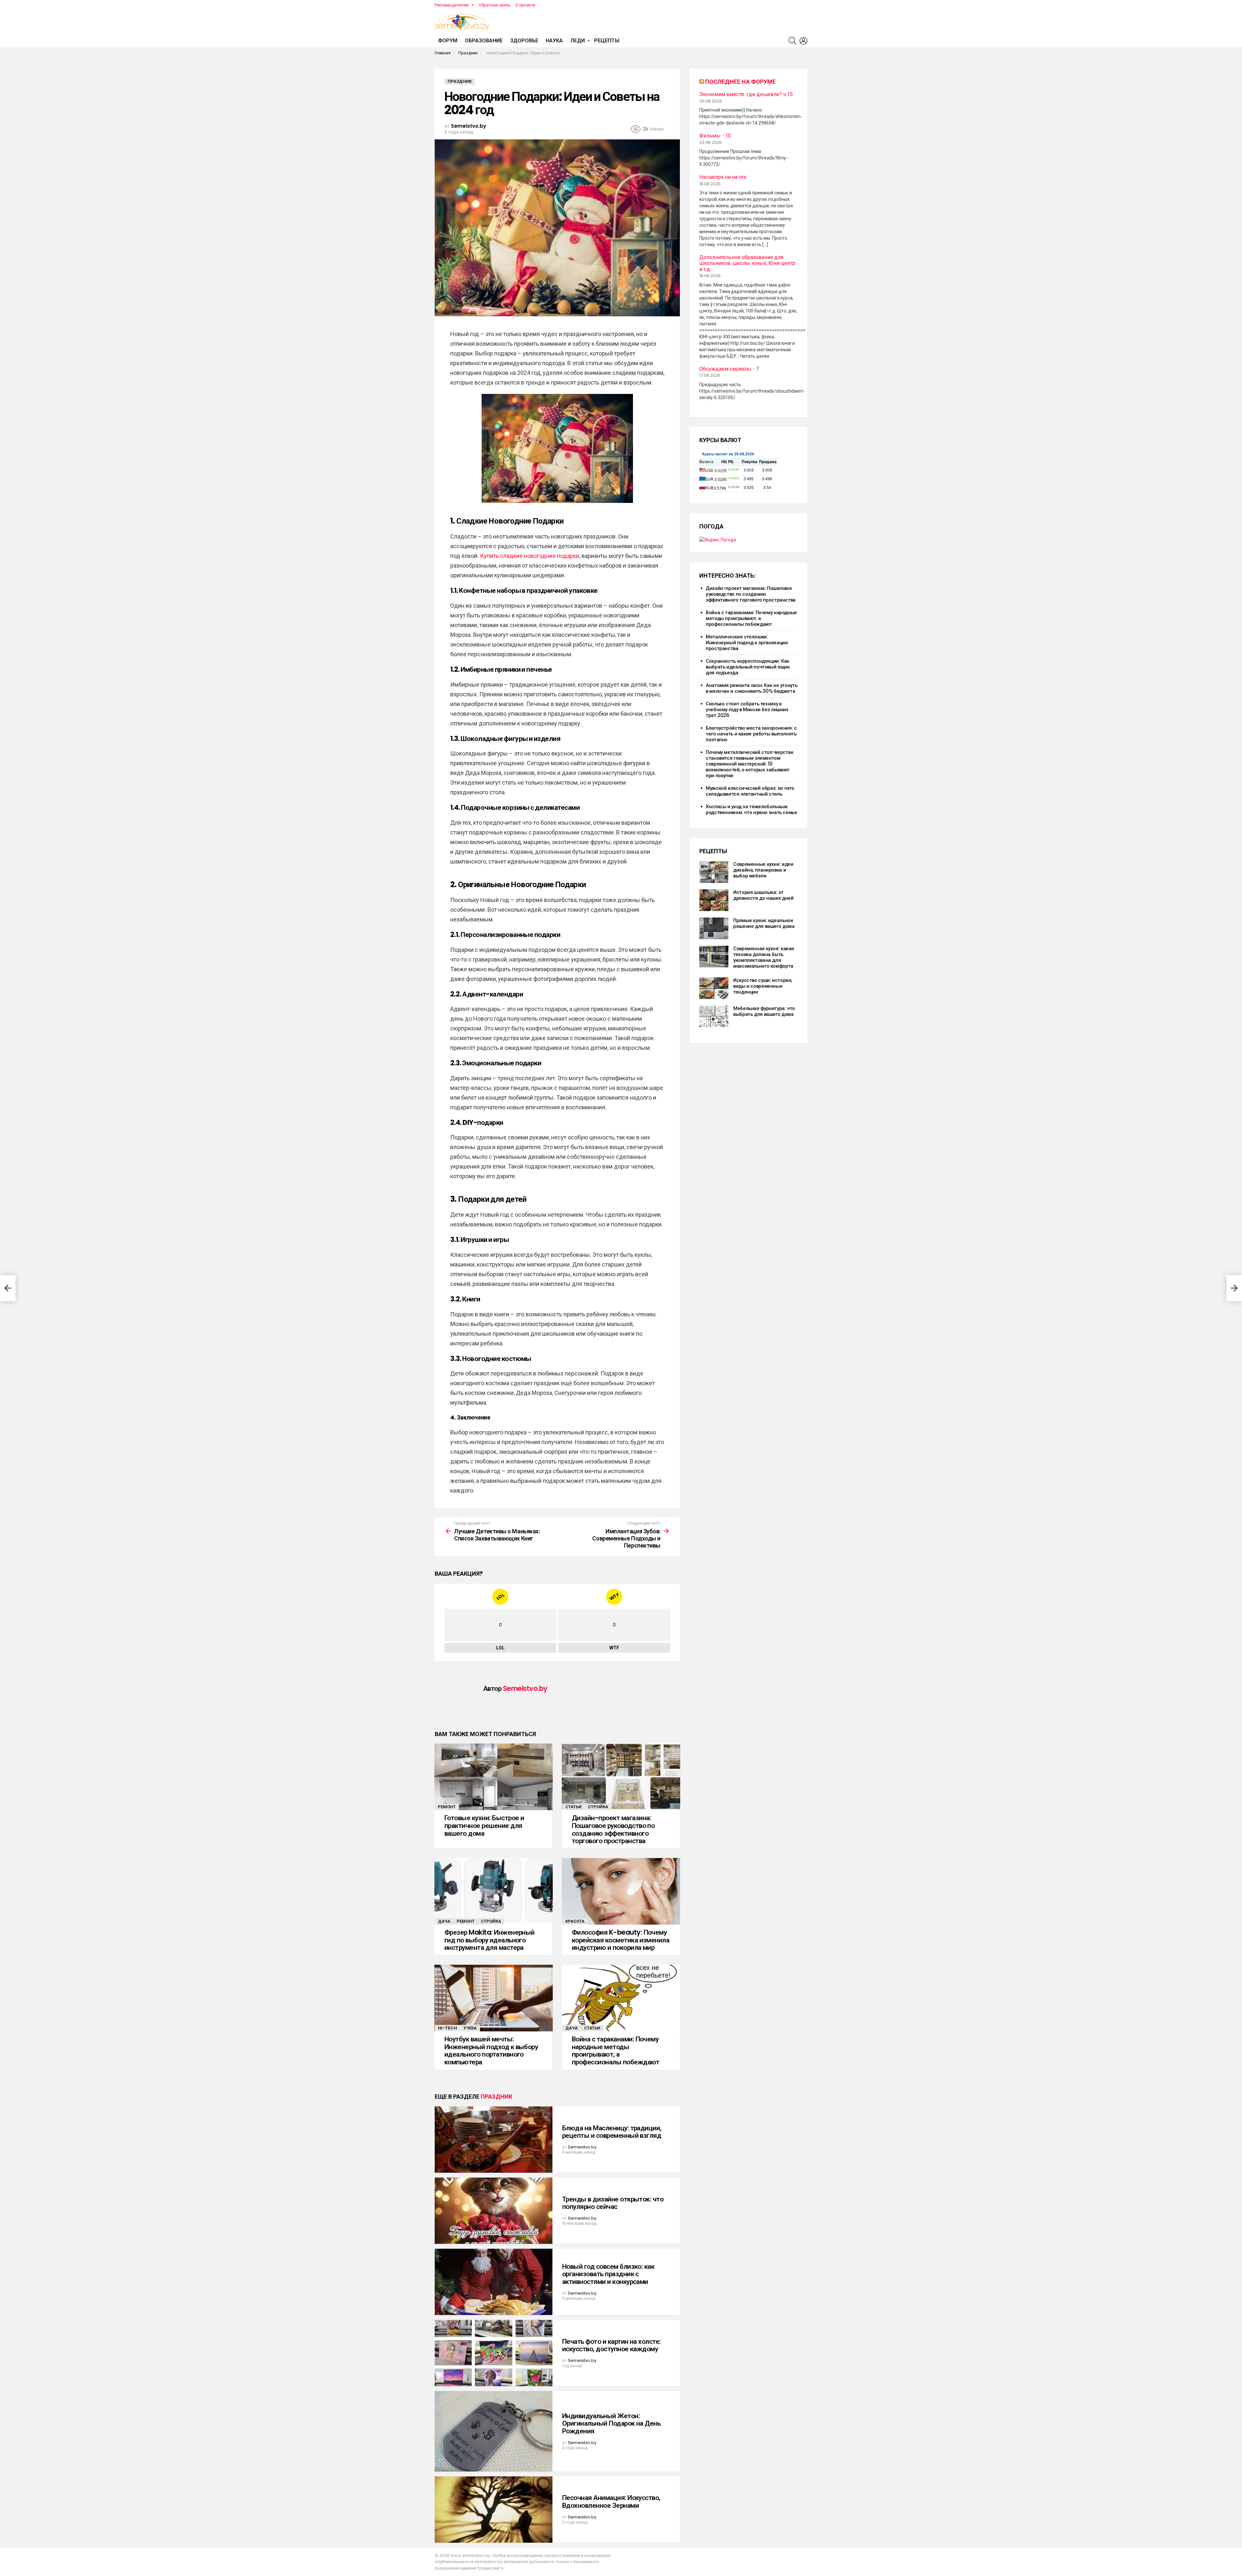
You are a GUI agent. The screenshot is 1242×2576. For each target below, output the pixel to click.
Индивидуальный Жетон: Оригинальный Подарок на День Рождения (611, 2423)
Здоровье (524, 41)
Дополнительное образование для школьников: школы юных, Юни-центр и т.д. (747, 263)
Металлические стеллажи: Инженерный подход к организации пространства (747, 642)
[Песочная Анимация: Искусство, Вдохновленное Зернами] (494, 2510)
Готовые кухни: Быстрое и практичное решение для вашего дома (484, 1825)
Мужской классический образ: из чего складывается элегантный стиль (750, 791)
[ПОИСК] (792, 41)
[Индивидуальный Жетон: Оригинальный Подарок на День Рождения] (494, 2431)
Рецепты (607, 41)
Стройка (598, 1807)
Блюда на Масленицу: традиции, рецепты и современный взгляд (612, 2132)
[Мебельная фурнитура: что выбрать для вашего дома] (714, 1016)
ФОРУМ (448, 41)
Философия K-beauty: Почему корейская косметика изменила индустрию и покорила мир (621, 1940)
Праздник (496, 2097)
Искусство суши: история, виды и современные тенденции (763, 986)
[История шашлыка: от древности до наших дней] (714, 900)
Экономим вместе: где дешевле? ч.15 (746, 94)
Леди (577, 41)
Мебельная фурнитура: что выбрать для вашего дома (764, 1011)
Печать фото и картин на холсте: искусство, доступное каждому (611, 2345)
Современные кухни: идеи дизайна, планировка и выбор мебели (763, 870)
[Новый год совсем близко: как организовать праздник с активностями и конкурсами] (494, 2282)
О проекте (525, 5)
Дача (444, 1921)
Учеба (470, 2028)
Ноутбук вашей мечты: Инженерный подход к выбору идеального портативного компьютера (491, 2050)
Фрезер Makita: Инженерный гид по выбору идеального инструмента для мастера (490, 1940)
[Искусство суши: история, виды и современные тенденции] (714, 988)
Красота (575, 1921)
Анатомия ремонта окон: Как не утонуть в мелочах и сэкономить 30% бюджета (752, 688)
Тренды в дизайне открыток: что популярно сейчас (613, 2203)
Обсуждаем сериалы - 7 (729, 369)
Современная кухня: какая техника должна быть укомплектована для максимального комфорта (764, 957)
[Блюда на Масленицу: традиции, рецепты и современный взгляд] (494, 2140)
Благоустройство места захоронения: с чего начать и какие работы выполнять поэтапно (751, 734)
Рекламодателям (452, 5)
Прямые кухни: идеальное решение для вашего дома (764, 923)
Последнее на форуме (740, 82)
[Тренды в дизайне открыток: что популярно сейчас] (494, 2211)
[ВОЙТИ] (803, 41)
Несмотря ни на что (723, 177)
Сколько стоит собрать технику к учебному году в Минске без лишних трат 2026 (747, 709)
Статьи (573, 1807)
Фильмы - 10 (715, 136)
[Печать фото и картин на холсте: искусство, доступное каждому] (494, 2353)
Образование (484, 41)
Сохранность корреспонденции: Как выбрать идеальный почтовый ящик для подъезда (748, 667)
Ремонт (447, 1807)
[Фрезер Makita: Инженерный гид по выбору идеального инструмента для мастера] (494, 1891)
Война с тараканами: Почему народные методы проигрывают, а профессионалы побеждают (616, 2050)
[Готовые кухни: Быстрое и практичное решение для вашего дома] (494, 1777)
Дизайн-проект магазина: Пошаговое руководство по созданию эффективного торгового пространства (613, 1829)
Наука (554, 41)
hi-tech (447, 2028)
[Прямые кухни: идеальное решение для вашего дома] (714, 928)
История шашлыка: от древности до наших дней (763, 895)
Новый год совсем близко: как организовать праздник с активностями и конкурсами (608, 2274)
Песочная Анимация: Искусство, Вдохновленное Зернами (611, 2501)
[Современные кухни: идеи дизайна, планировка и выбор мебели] (714, 872)
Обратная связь (495, 5)
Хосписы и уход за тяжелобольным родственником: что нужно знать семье (752, 809)
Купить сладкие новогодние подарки (530, 556)
